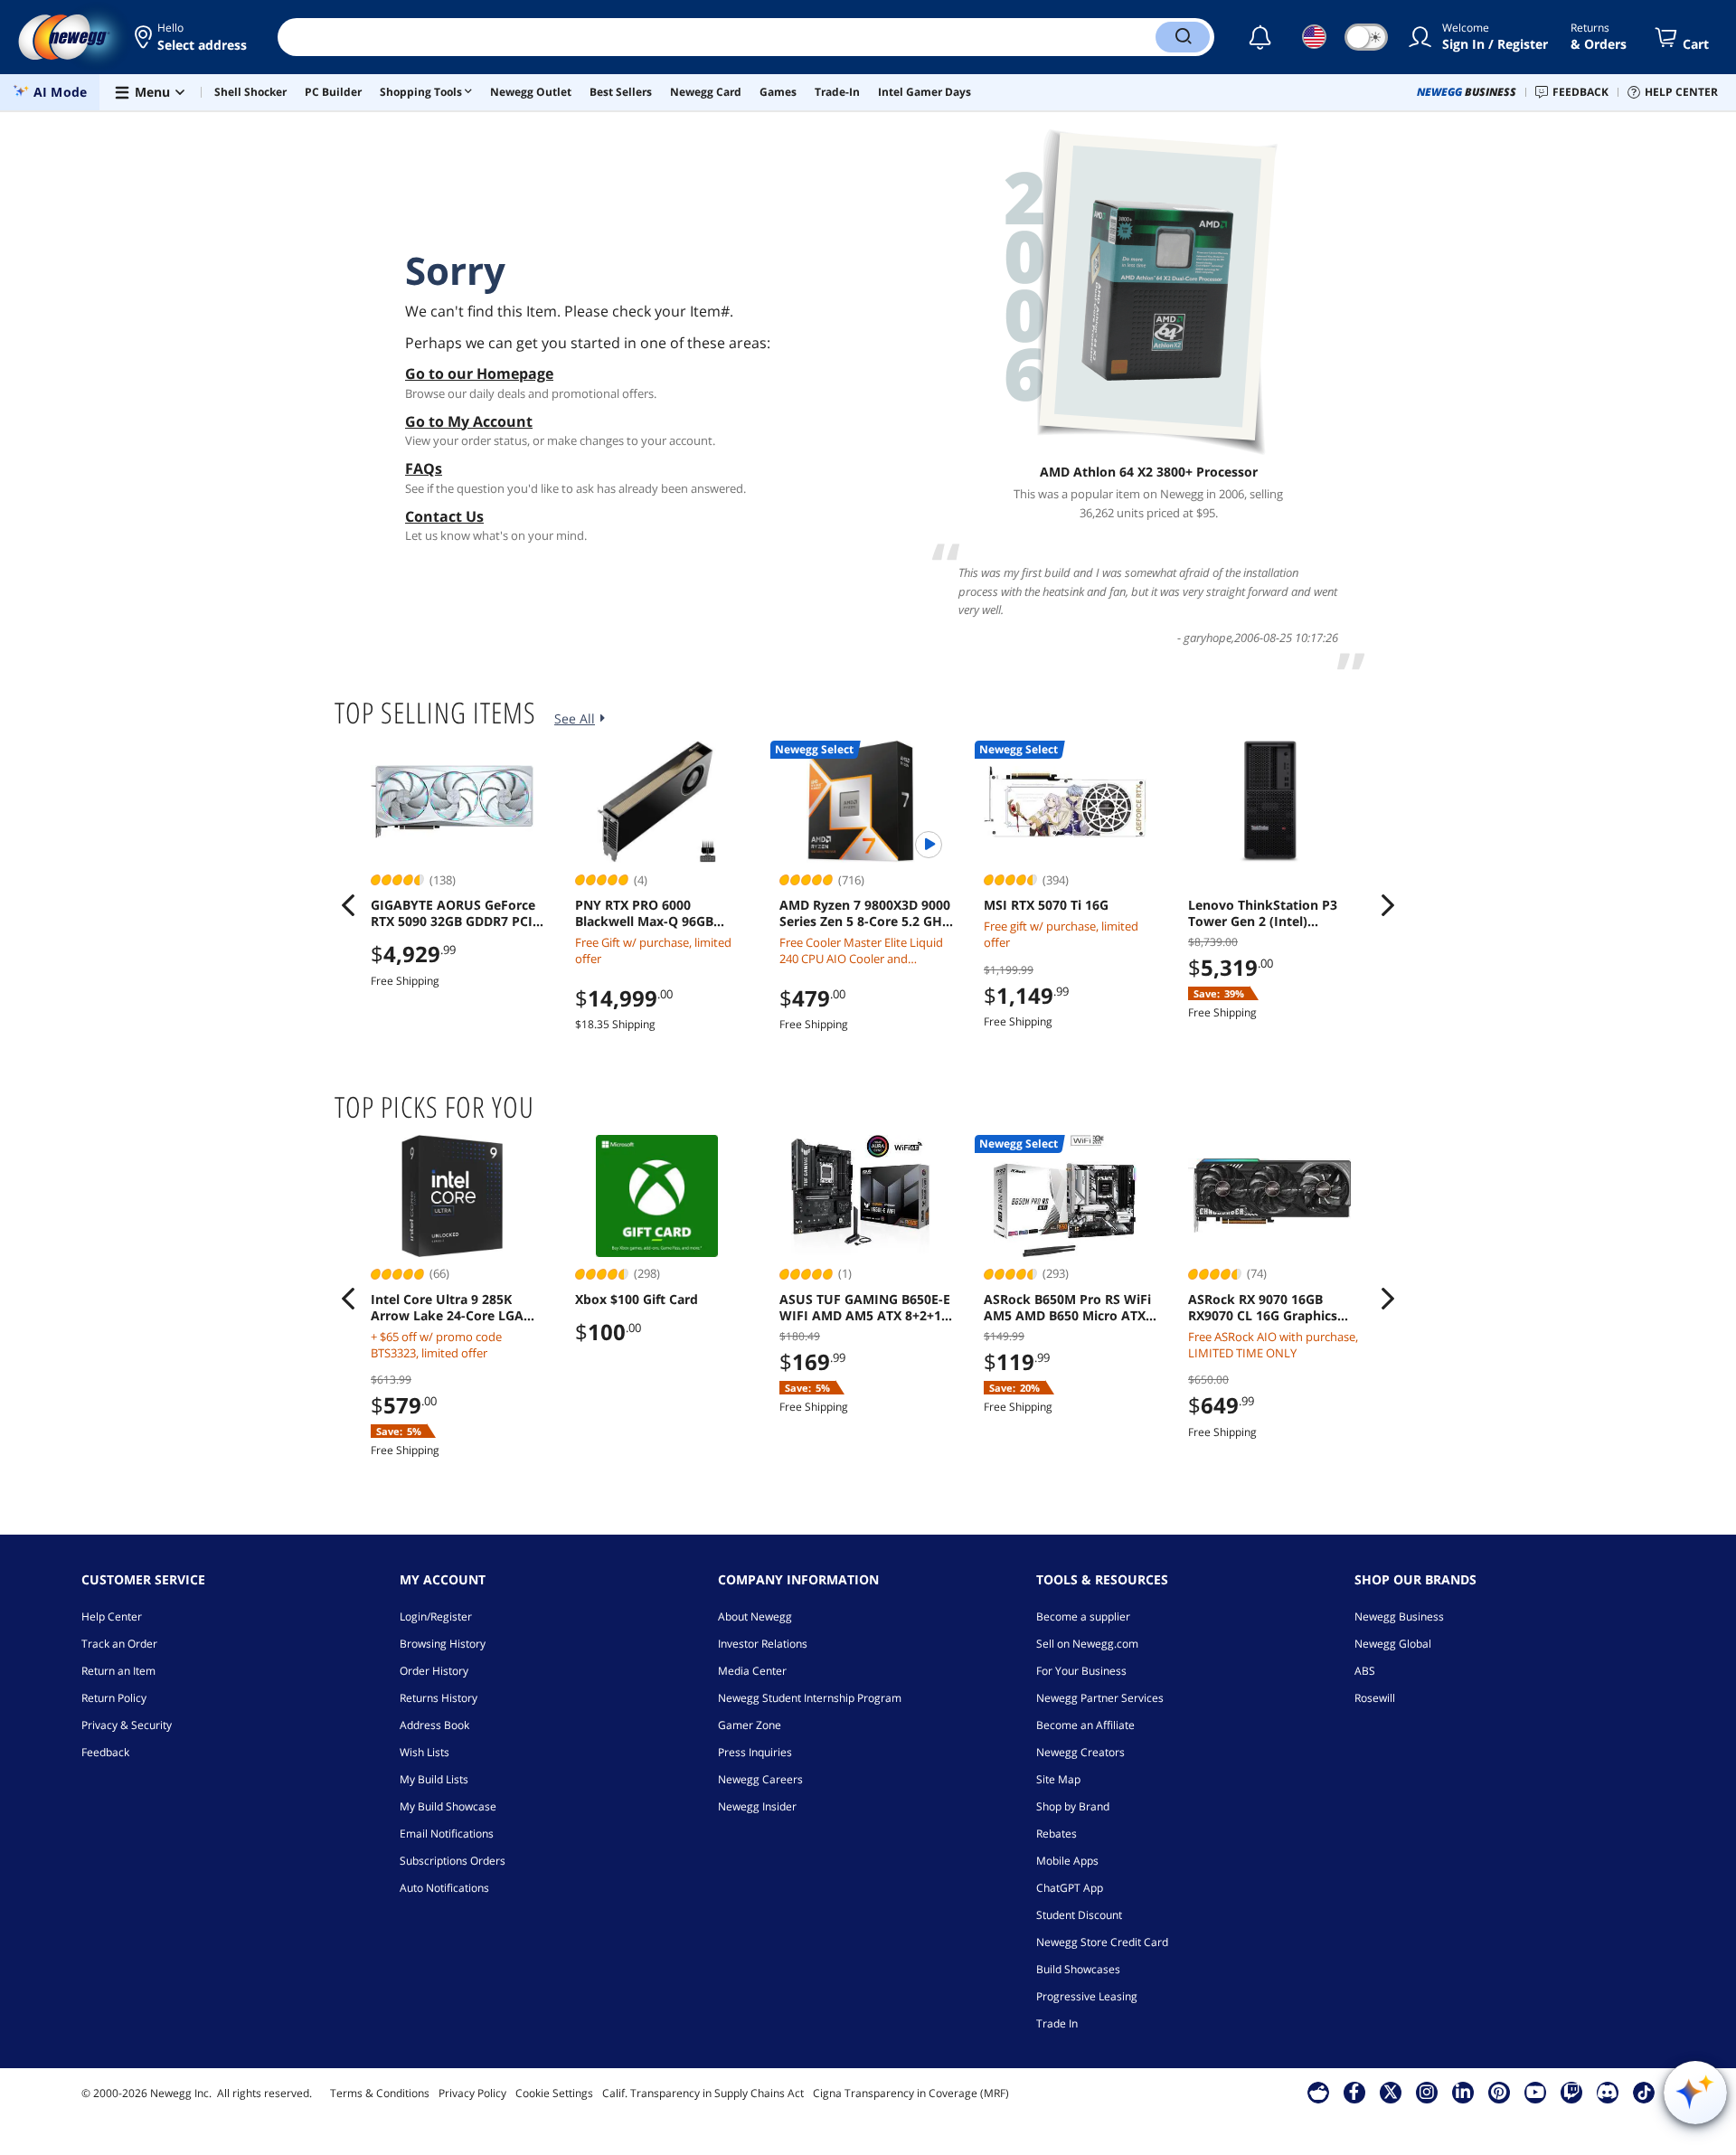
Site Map (1058, 1779)
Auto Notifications (444, 1888)
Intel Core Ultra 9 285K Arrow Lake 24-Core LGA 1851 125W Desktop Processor (447, 1308)
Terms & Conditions (380, 2093)
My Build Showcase (448, 1806)
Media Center (752, 1671)
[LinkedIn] (1463, 2092)
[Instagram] (1427, 2092)
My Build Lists (434, 1779)
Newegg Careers (760, 1779)
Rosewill (1375, 1698)
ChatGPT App (1070, 1888)
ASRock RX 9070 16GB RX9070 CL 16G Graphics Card (1263, 1308)
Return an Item (118, 1671)
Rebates (1057, 1834)
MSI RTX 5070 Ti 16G (1046, 905)
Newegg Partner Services (1100, 1698)
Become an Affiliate (1085, 1725)
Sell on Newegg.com (1087, 1644)
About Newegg (755, 1616)
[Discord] (1607, 2092)
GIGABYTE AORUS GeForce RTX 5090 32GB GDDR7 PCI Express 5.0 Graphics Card (453, 913)
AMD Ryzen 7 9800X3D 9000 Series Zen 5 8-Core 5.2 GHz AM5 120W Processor (865, 913)
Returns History (439, 1698)
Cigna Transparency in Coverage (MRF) (911, 2093)
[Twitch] (1571, 2092)
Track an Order (119, 1644)
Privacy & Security (127, 1725)
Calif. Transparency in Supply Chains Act (703, 2093)
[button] (192, 37)
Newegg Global (1393, 1644)
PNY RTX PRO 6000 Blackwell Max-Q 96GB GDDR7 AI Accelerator (644, 913)
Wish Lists (425, 1752)
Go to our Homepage (479, 373)
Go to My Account (469, 421)
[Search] (1183, 37)
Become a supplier (1083, 1616)
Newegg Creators (1080, 1752)
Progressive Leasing (1087, 1996)
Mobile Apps (1067, 1861)
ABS (1365, 1671)
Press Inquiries (755, 1752)
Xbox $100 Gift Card (637, 1300)
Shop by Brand (1073, 1806)
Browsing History (443, 1644)
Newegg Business (1399, 1616)
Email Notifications (447, 1834)
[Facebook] (1354, 2092)
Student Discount (1079, 1915)
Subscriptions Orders (453, 1861)
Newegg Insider (757, 1806)
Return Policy (114, 1698)
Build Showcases (1078, 1969)
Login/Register (436, 1616)
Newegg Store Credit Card (1102, 1942)
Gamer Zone (750, 1725)
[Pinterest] (1499, 2092)
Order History (434, 1671)
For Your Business (1081, 1671)
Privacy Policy (472, 2093)
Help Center (112, 1616)
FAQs (424, 468)
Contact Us (444, 516)
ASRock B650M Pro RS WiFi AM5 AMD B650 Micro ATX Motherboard (1067, 1308)
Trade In (1057, 2023)
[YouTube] (1535, 2092)
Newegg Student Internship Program (810, 1698)
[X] (1391, 2092)
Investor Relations (763, 1644)
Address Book (434, 1725)
